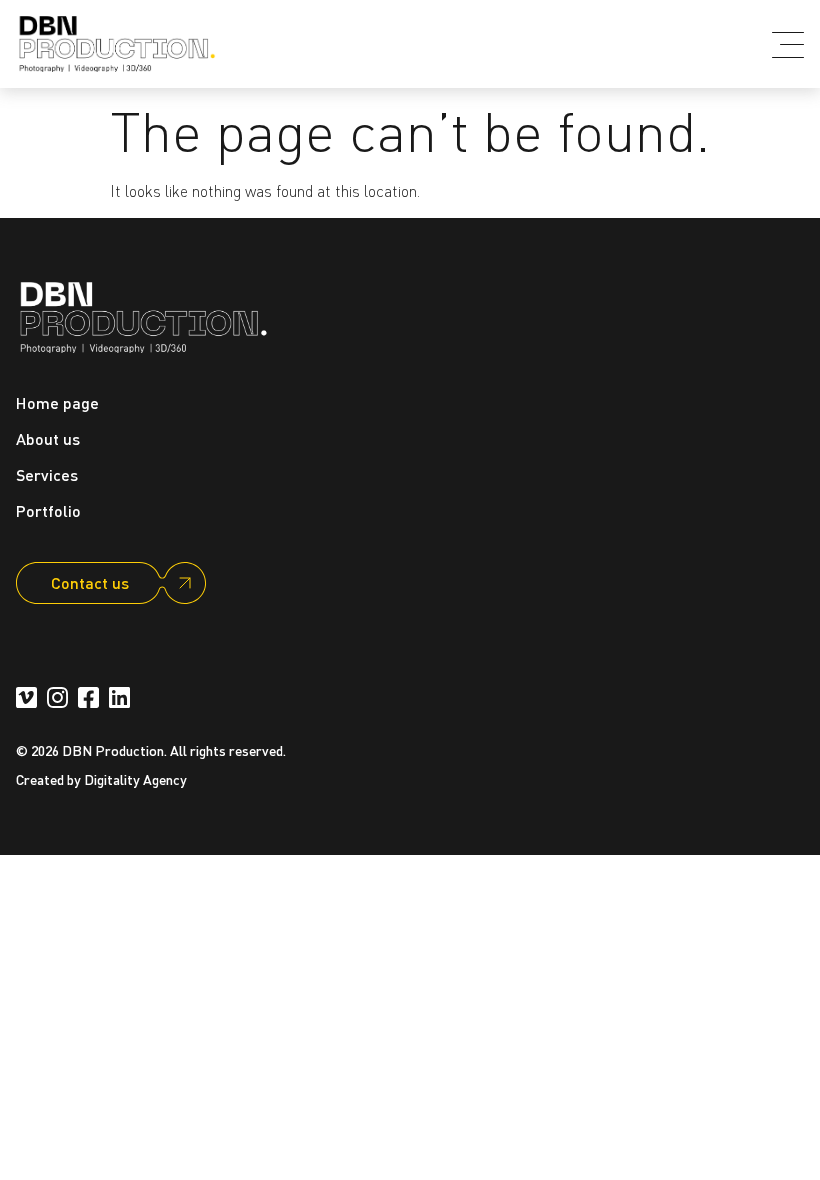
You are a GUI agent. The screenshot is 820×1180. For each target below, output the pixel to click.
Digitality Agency (135, 779)
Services (47, 474)
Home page (57, 402)
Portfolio (48, 510)
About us (48, 438)
